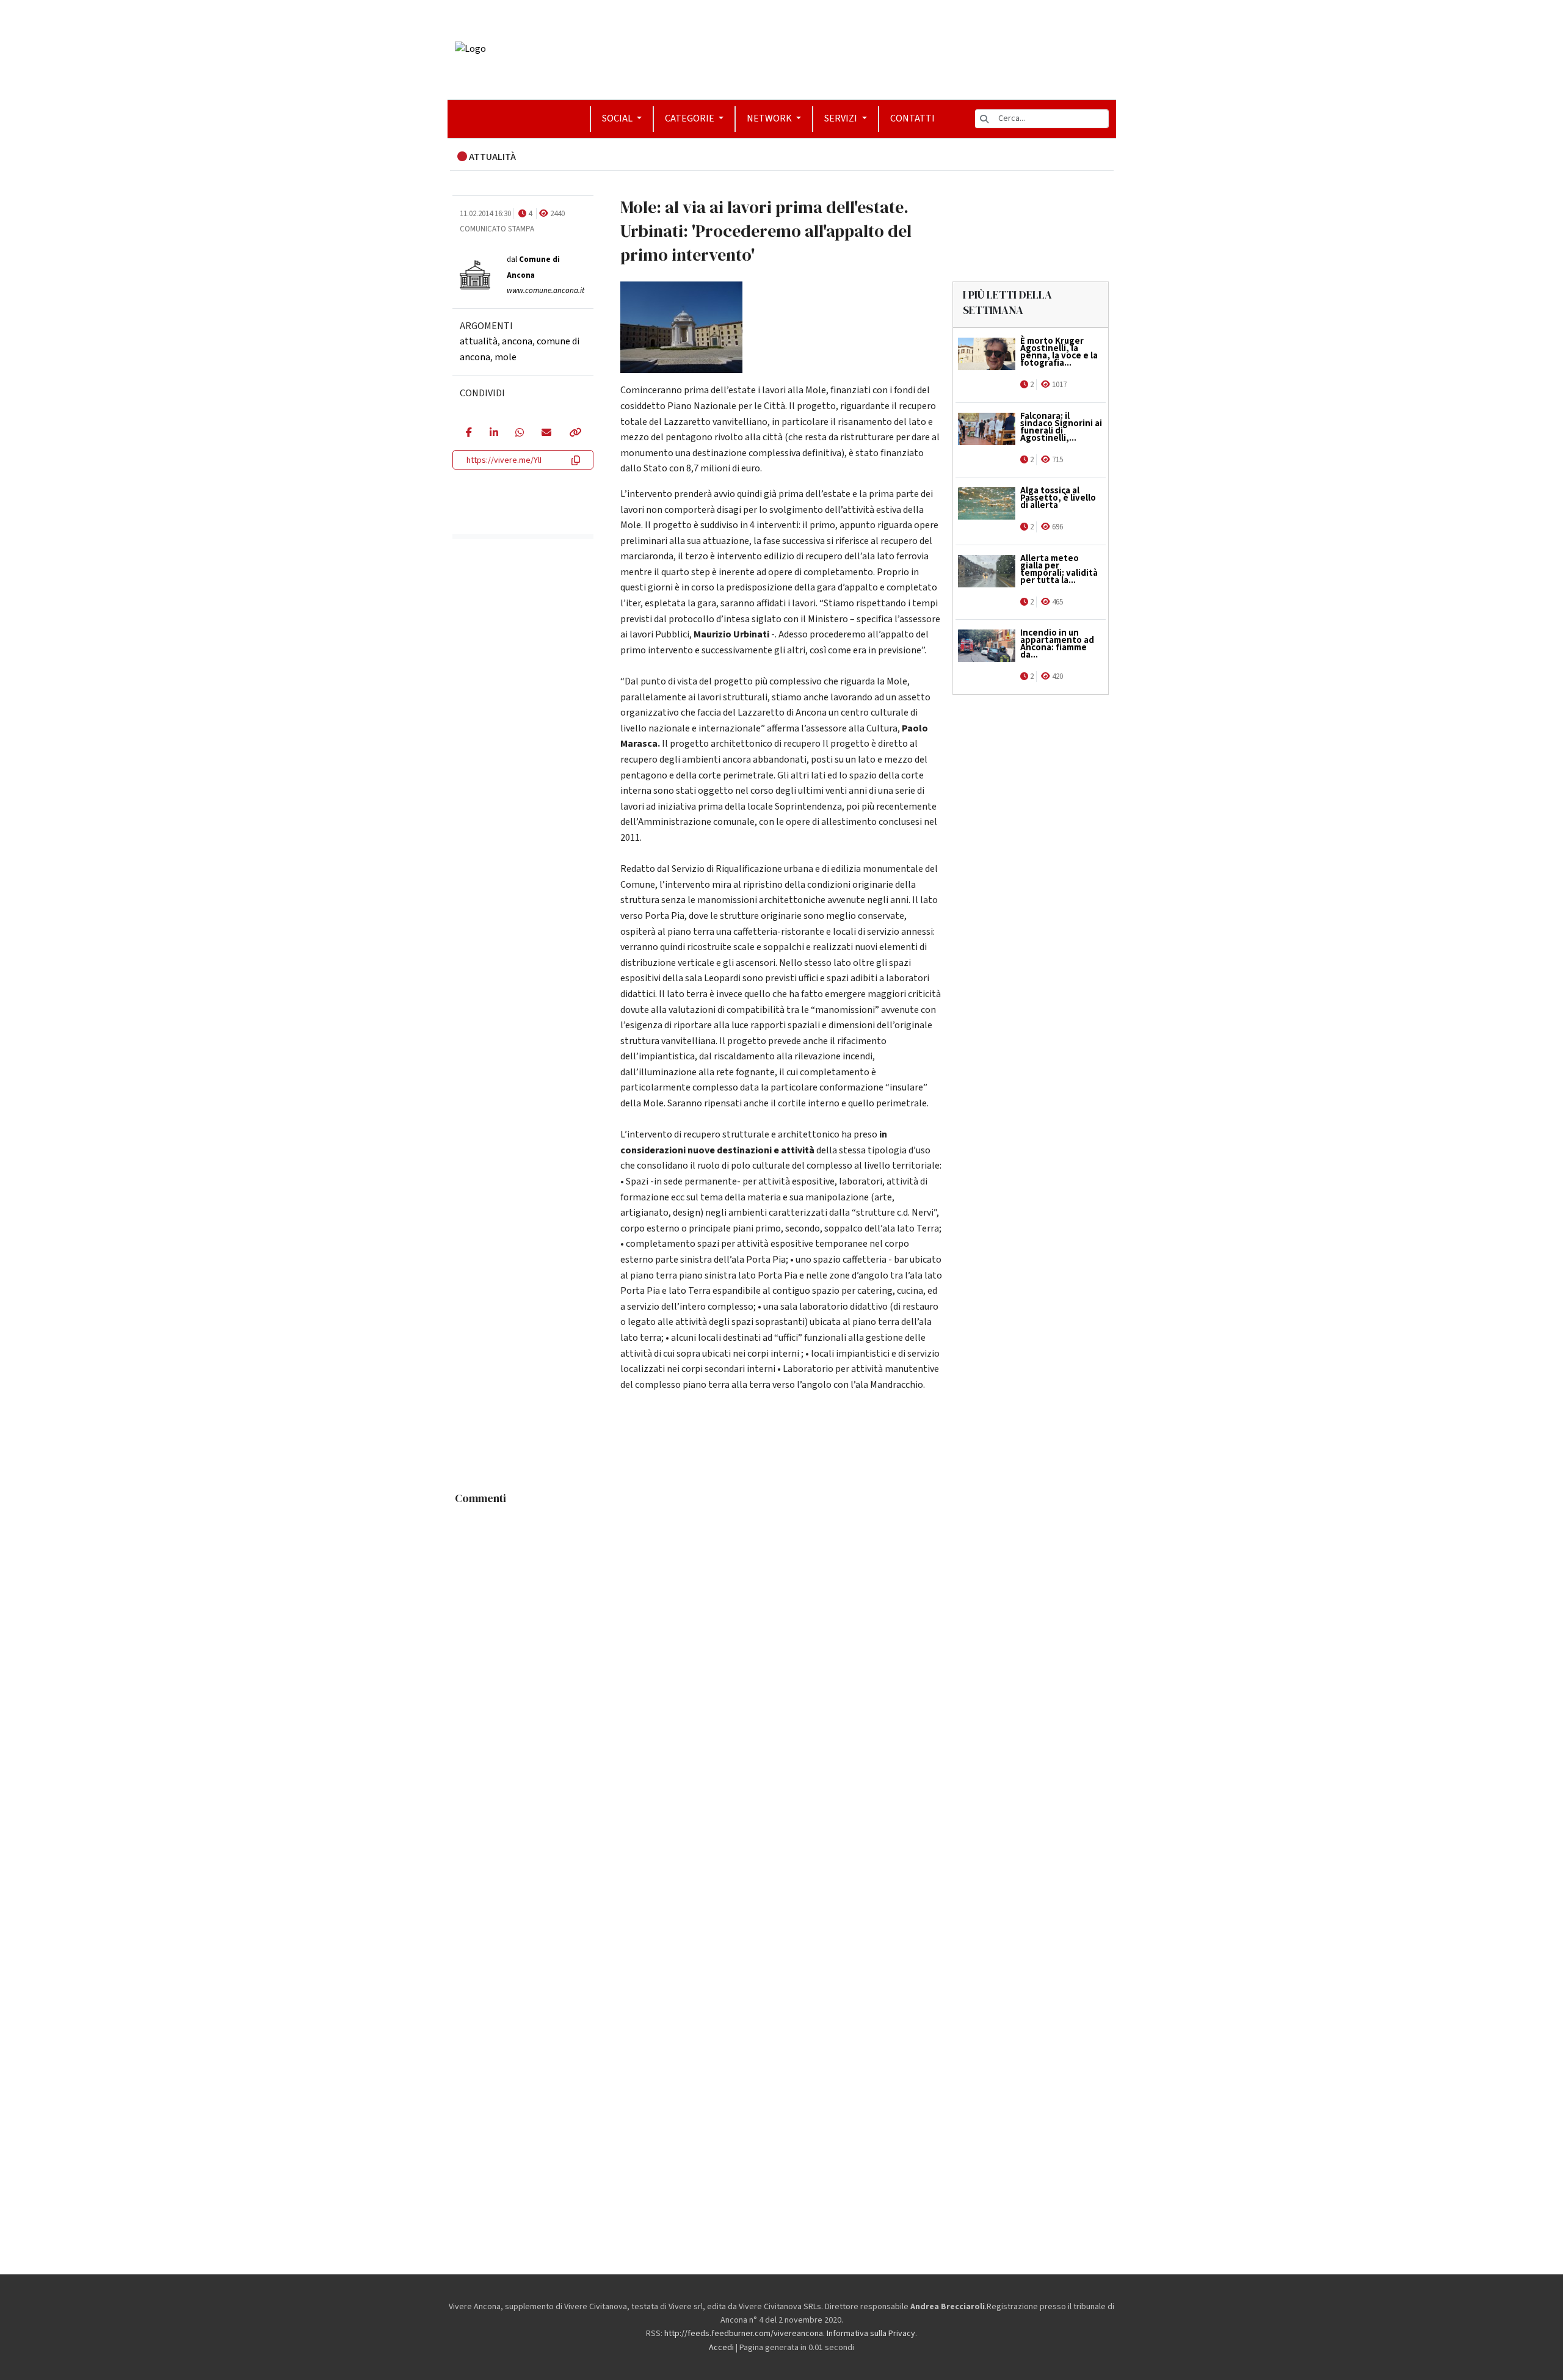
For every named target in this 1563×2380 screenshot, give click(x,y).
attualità (479, 341)
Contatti (912, 118)
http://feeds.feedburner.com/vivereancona (744, 2334)
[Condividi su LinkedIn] (494, 434)
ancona (517, 341)
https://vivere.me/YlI (504, 460)
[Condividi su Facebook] (469, 434)
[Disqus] (782, 1664)
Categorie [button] (691, 118)
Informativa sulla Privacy (871, 2334)
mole (506, 357)
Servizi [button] (842, 118)
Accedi (721, 2348)
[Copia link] (575, 434)
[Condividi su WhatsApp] (519, 434)
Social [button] (618, 118)
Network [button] (770, 118)
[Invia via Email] (546, 434)
